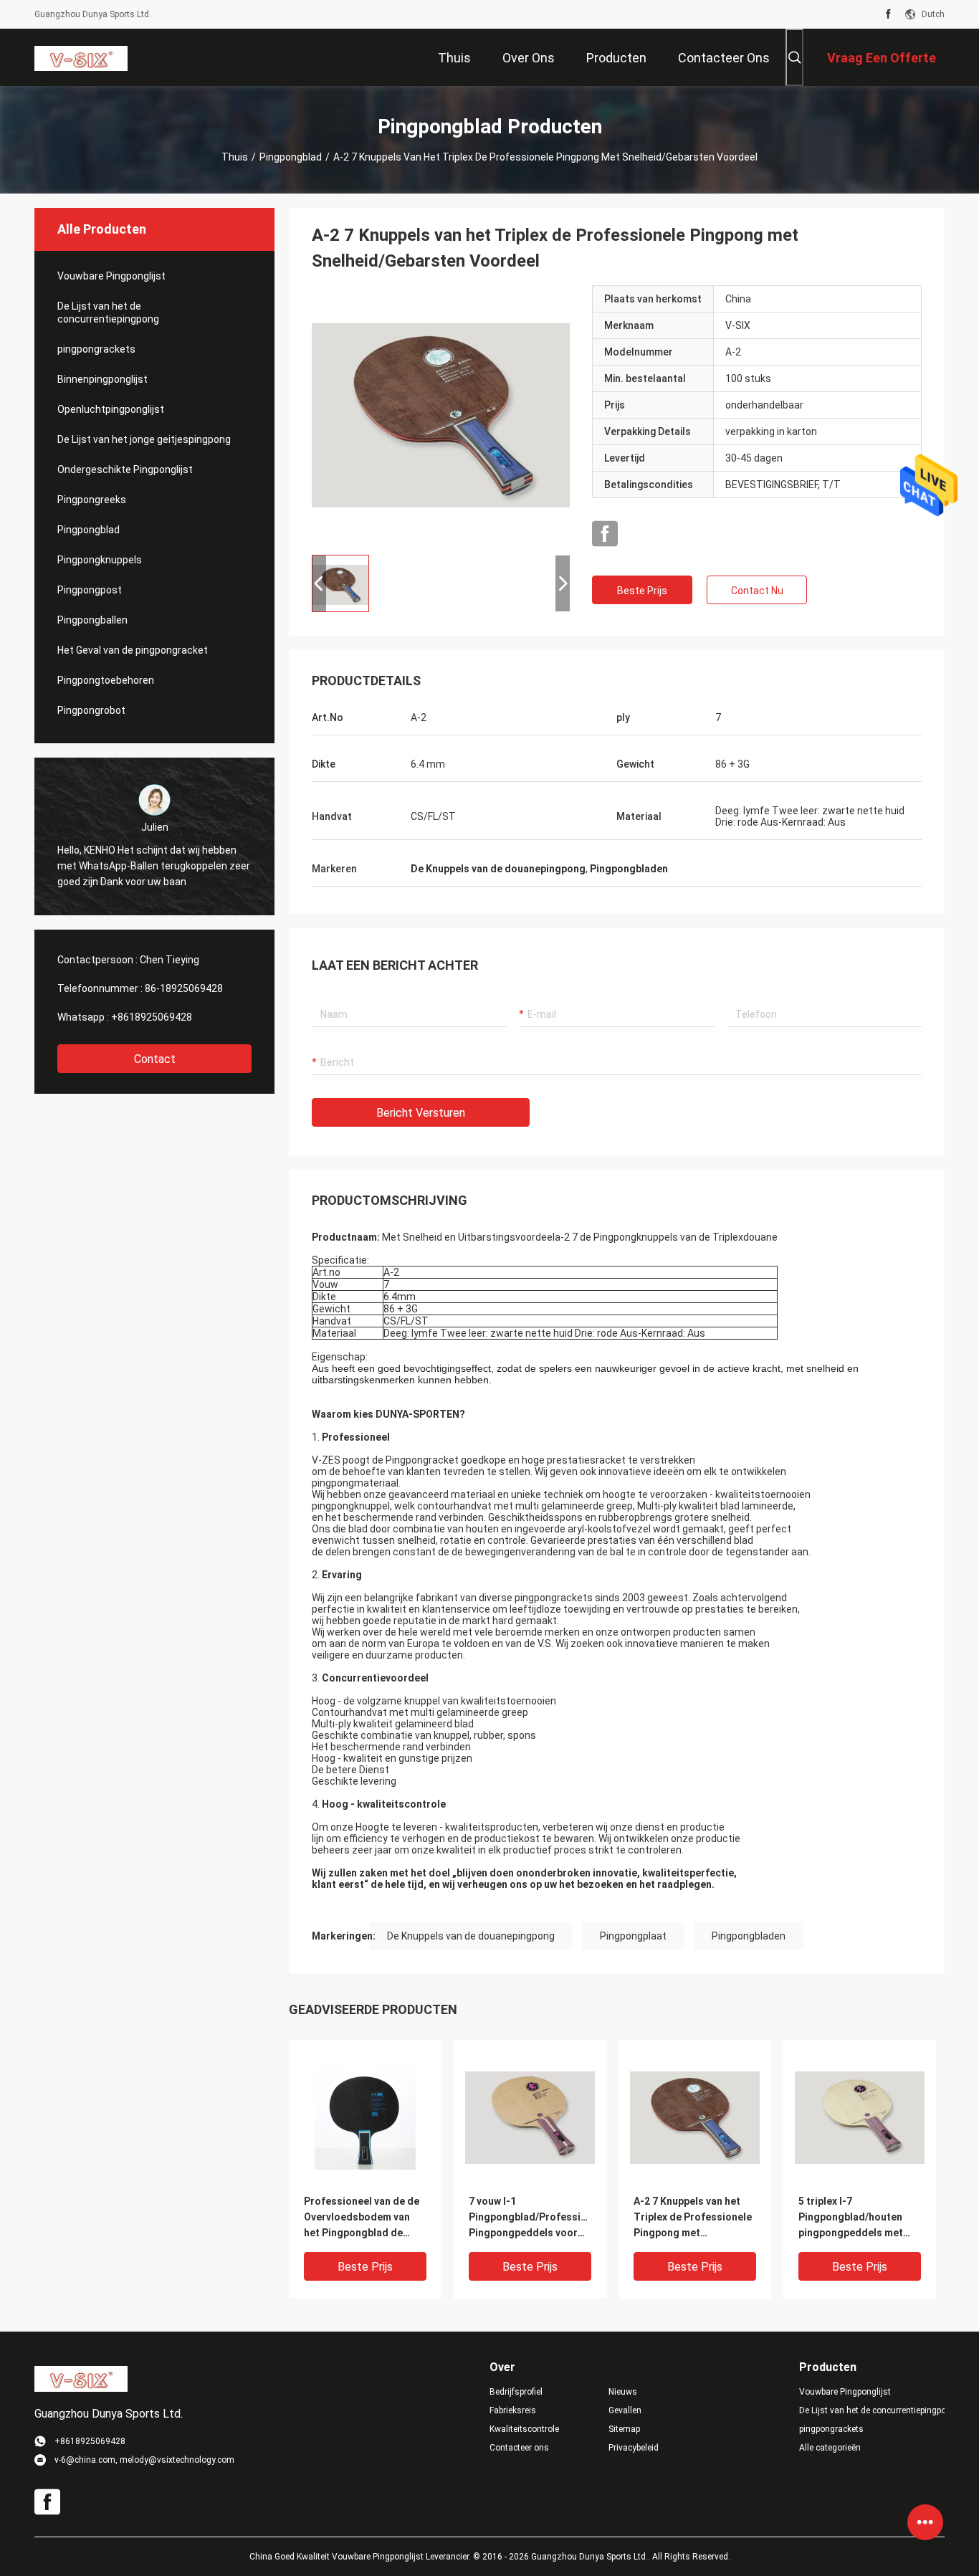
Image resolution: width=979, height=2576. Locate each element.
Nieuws (623, 2392)
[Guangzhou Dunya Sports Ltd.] (81, 57)
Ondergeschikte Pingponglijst (125, 469)
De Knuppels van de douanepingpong (471, 1936)
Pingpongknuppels (100, 560)
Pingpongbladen (749, 1936)
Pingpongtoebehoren (106, 680)
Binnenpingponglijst (102, 379)
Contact (155, 1059)
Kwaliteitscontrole (524, 2429)
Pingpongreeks (92, 500)
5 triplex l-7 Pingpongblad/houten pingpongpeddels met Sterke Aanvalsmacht (851, 2218)
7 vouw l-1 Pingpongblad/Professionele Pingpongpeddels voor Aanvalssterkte (530, 2218)
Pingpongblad (291, 157)
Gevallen (625, 2410)
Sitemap (624, 2429)
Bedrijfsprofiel (516, 2392)
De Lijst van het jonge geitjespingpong (144, 439)
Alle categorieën (830, 2448)
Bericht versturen (421, 1113)
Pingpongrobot (91, 710)
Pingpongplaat (633, 1936)
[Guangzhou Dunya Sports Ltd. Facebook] (888, 14)
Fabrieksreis (513, 2410)
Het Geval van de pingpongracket (133, 650)
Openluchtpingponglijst (111, 409)
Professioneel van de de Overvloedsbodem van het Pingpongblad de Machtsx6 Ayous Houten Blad (362, 2218)
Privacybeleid (634, 2448)
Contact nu (757, 591)
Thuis (235, 157)
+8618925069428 (152, 1017)
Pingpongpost (90, 590)
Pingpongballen (92, 620)
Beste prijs (642, 591)
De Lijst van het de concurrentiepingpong (108, 313)
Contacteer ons (519, 2448)
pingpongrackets (96, 349)
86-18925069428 (184, 988)
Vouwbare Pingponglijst (111, 276)
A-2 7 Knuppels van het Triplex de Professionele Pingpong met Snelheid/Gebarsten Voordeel (693, 2218)
